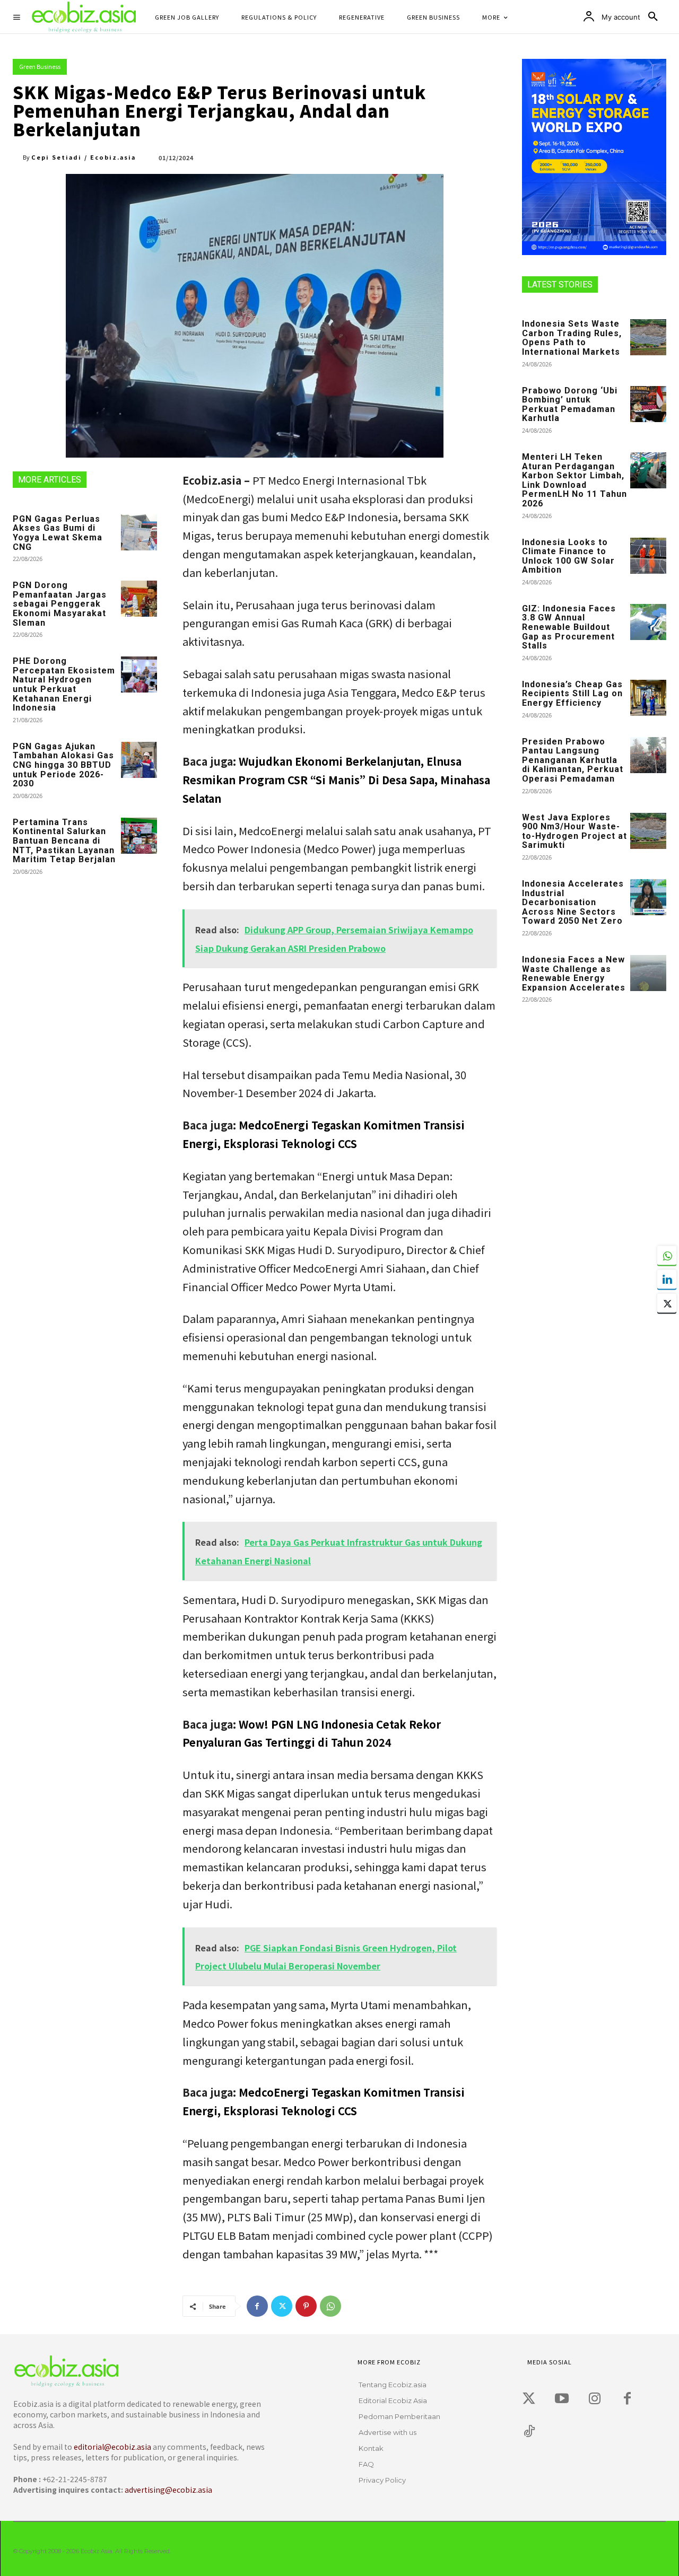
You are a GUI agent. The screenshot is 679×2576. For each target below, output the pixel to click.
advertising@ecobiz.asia (168, 2490)
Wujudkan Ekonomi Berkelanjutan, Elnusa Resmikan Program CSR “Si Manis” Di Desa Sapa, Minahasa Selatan (336, 780)
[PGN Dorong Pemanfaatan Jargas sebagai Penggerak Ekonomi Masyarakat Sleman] (139, 599)
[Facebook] (257, 2306)
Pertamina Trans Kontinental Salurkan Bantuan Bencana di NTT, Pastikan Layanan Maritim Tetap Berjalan (64, 841)
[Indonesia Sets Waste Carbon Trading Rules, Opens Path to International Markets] (648, 337)
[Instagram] (595, 2399)
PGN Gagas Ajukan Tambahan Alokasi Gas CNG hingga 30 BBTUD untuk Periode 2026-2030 (63, 765)
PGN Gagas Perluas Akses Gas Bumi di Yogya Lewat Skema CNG (58, 533)
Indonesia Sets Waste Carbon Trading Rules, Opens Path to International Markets (572, 338)
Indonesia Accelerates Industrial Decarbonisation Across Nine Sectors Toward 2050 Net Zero (573, 902)
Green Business (40, 66)
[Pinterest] (306, 2306)
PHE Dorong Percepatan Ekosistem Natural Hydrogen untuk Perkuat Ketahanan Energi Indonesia (64, 684)
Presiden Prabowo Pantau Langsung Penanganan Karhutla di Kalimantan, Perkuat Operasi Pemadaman (573, 760)
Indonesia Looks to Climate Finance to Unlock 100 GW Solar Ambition (568, 556)
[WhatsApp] (330, 2306)
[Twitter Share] (667, 1303)
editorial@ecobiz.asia (112, 2447)
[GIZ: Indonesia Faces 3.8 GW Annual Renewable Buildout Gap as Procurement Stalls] (648, 622)
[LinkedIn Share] (667, 1280)
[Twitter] (282, 2306)
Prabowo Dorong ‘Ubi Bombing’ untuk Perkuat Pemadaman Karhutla (570, 405)
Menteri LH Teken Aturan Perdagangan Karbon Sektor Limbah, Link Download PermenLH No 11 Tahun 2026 (574, 480)
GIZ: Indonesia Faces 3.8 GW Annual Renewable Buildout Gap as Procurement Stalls (569, 627)
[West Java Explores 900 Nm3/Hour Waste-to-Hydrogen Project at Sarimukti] (648, 831)
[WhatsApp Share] (667, 1256)
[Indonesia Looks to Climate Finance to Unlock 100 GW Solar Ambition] (648, 556)
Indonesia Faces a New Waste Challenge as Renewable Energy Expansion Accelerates (574, 974)
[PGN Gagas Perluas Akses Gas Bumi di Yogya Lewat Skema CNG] (139, 532)
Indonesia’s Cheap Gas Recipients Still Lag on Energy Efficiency (572, 694)
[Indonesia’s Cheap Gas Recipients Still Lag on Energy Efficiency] (648, 698)
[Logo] (142, 2371)
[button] (653, 17)
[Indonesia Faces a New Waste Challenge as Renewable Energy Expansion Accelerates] (648, 973)
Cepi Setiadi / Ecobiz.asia (84, 157)
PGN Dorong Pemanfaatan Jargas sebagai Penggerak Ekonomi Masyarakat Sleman (60, 604)
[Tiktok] (529, 2432)
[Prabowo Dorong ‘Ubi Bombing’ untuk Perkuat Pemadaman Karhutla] (648, 404)
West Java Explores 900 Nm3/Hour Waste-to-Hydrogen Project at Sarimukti (574, 831)
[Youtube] (562, 2399)
